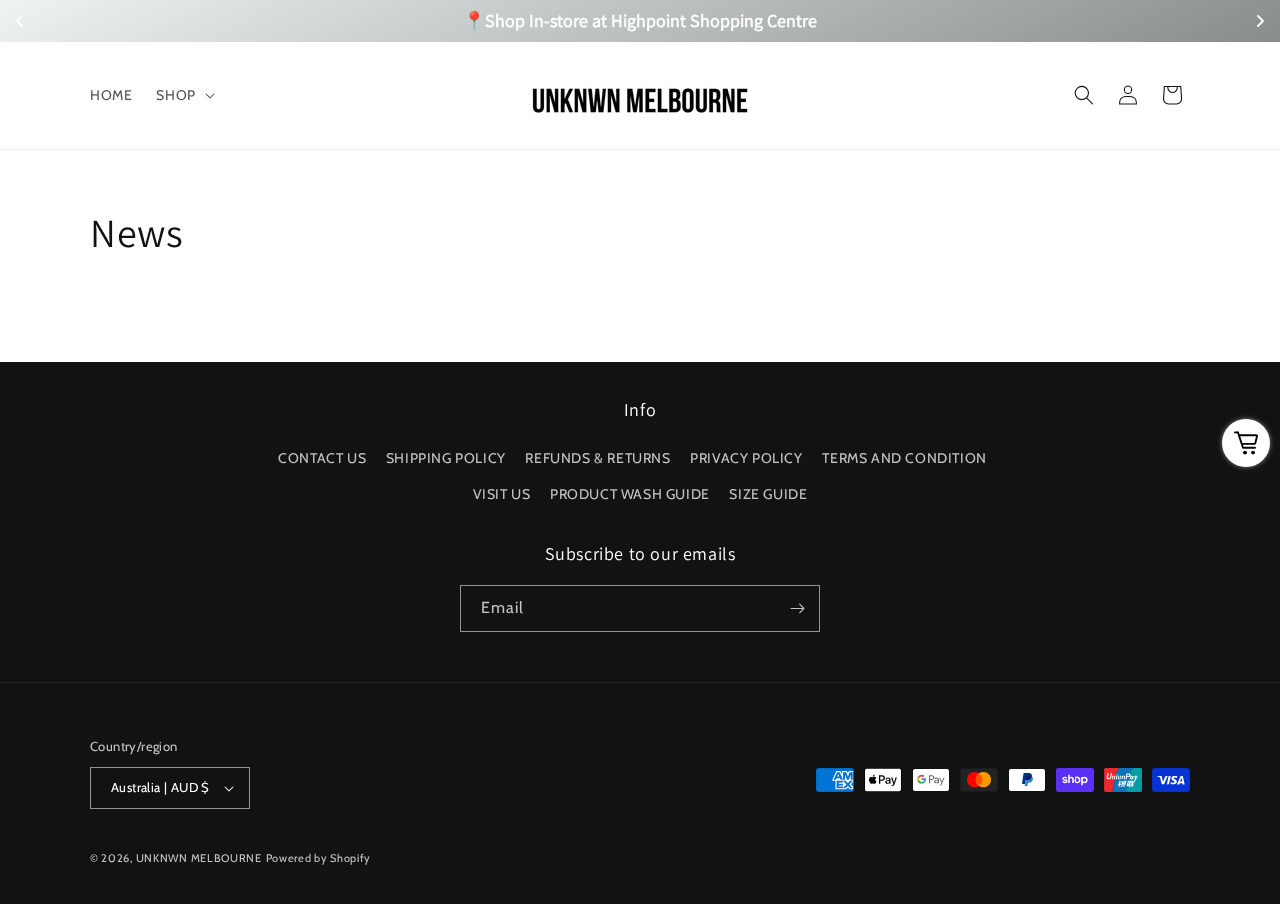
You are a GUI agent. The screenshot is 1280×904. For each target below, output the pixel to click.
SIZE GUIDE (768, 494)
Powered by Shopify (319, 858)
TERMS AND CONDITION (904, 458)
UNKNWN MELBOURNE (199, 858)
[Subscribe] (797, 608)
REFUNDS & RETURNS (597, 458)
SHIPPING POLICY (446, 458)
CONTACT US (322, 458)
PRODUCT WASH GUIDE (630, 494)
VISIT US (502, 494)
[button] (183, 95)
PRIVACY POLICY (746, 458)
